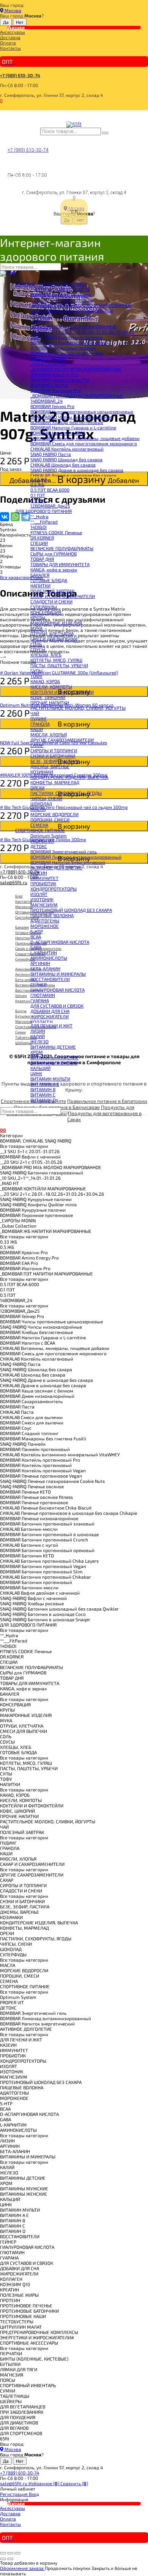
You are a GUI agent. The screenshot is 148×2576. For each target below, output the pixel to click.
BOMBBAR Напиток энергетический (68, 862)
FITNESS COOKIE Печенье (56, 532)
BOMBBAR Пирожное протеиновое (67, 353)
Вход (34, 2494)
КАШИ (37, 729)
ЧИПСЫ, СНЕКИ (46, 798)
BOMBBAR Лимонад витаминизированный (76, 857)
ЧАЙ (35, 713)
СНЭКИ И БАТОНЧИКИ (53, 756)
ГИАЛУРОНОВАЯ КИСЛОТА (57, 990)
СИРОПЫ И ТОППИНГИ (54, 750)
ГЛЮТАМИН (43, 995)
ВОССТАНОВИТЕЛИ (50, 979)
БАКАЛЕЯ (40, 575)
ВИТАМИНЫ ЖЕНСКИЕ (54, 1063)
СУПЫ (36, 671)
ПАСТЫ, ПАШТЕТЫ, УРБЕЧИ (59, 665)
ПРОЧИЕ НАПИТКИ (50, 703)
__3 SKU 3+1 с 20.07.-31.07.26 (60, 289)
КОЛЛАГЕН (42, 1022)
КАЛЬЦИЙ (40, 1068)
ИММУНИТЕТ (44, 878)
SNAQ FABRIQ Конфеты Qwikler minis (69, 342)
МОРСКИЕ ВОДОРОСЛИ (54, 814)
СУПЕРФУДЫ (44, 607)
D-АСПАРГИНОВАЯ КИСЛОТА (60, 942)
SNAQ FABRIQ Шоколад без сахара (66, 459)
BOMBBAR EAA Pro (49, 385)
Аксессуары (13, 32)
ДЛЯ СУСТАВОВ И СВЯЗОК (57, 1006)
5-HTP (37, 931)
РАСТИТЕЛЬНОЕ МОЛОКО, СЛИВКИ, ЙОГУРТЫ (78, 708)
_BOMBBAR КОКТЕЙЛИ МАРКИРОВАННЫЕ (73, 326)
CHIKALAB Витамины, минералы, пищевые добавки (85, 438)
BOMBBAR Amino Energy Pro (60, 380)
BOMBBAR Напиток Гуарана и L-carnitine (73, 427)
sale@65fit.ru (14, 2483)
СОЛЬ (36, 644)
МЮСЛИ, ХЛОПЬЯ (49, 734)
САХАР (37, 745)
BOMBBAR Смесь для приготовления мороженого (84, 443)
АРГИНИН (40, 963)
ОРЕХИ (37, 788)
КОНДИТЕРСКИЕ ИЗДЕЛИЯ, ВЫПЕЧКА (69, 777)
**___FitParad (44, 522)
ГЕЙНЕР (39, 984)
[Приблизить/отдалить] (17, 2553)
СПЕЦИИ (39, 543)
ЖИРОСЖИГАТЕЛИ (50, 1016)
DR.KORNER (42, 538)
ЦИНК (36, 1073)
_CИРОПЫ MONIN (48, 358)
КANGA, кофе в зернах (54, 570)
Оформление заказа (22, 2568)
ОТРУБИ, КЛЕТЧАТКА (52, 633)
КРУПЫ (38, 617)
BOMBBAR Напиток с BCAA (58, 433)
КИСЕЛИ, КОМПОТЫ (51, 687)
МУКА (36, 628)
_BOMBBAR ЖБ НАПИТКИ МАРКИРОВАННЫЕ (76, 369)
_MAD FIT (40, 321)
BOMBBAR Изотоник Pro (56, 390)
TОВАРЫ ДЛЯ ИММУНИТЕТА (60, 564)
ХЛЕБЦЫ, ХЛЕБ (46, 655)
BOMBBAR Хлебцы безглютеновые (67, 422)
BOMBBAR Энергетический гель (64, 851)
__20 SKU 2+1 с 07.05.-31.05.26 (61, 300)
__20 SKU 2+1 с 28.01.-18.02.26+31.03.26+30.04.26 (82, 332)
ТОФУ (36, 676)
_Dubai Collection (49, 364)
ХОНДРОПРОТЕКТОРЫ (54, 889)
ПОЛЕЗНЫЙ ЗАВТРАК (52, 591)
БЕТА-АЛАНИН (45, 968)
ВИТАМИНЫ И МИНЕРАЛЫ (58, 974)
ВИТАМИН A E (45, 1084)
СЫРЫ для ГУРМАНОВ (54, 554)
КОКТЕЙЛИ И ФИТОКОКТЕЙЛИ (62, 692)
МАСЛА (38, 809)
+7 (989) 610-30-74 (20, 75)
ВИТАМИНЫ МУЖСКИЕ (54, 1057)
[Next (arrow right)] (10, 2559)
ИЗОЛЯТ (39, 894)
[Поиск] (105, 133)
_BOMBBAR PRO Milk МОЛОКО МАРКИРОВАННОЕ (81, 305)
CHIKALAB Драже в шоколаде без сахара (73, 475)
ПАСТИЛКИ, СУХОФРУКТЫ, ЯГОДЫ (66, 793)
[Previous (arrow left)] (3, 2559)
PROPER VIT (42, 841)
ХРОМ (37, 1052)
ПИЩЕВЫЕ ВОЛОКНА (52, 915)
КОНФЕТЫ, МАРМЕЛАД (55, 782)
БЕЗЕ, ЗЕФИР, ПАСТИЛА (55, 761)
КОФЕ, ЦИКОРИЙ (48, 697)
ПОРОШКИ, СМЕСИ (50, 820)
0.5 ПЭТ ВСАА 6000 (50, 490)
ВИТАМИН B (43, 1089)
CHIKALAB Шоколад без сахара (63, 465)
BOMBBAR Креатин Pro (54, 374)
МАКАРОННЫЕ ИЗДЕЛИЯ (56, 623)
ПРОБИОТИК (43, 883)
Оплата (8, 43)
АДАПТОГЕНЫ (45, 921)
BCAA (36, 937)
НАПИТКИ (40, 585)
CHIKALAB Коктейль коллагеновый (67, 449)
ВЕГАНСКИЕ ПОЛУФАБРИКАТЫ (62, 548)
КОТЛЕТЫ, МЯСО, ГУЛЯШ (56, 660)
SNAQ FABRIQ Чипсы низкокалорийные (71, 417)
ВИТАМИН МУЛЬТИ (50, 1079)
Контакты (10, 48)
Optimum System (49, 835)
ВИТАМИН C (43, 1095)
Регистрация (14, 2494)
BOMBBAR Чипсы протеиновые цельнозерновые (82, 411)
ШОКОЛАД (41, 804)
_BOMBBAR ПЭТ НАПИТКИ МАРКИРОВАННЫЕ (77, 396)
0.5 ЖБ (37, 484)
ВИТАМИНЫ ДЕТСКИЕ (53, 1047)
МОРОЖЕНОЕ (45, 926)
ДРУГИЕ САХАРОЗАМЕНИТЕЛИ (62, 740)
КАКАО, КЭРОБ (45, 681)
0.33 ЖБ (39, 479)
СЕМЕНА (39, 825)
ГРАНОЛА (40, 724)
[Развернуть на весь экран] (10, 2553)
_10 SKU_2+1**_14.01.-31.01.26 (61, 316)
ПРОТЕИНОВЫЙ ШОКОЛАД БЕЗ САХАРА (71, 910)
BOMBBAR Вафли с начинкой (61, 294)
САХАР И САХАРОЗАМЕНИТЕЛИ (63, 596)
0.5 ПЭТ (38, 500)
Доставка (10, 37)
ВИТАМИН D (43, 1100)
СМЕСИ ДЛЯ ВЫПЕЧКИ (54, 639)
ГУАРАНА (40, 1000)
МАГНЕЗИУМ (44, 905)
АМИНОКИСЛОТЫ (49, 958)
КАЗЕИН (39, 873)
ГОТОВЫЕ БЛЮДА (49, 580)
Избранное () (44, 2483)
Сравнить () (74, 2483)
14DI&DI (39, 527)
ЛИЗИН (38, 1031)
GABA (36, 947)
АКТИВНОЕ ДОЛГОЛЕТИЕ (56, 867)
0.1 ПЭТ (38, 495)
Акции (16, 27)
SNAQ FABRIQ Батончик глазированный (72, 310)
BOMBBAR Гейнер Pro (52, 406)
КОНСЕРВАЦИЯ (46, 612)
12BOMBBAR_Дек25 (50, 506)
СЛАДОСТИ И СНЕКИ (51, 601)
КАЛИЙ (38, 1036)
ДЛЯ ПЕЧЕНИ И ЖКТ (51, 1025)
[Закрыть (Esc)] (3, 2553)
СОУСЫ (38, 649)
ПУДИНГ (39, 718)
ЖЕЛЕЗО (39, 1041)
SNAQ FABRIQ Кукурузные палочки (66, 337)
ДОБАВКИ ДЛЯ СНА (50, 1011)
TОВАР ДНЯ (42, 559)
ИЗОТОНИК (42, 899)
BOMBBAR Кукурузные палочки (63, 348)
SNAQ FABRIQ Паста (51, 454)
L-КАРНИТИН (44, 953)
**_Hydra (39, 516)
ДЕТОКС (39, 846)
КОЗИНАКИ (42, 772)
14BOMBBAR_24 (46, 401)
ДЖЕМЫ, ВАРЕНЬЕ (50, 766)
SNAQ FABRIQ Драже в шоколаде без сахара (77, 470)
